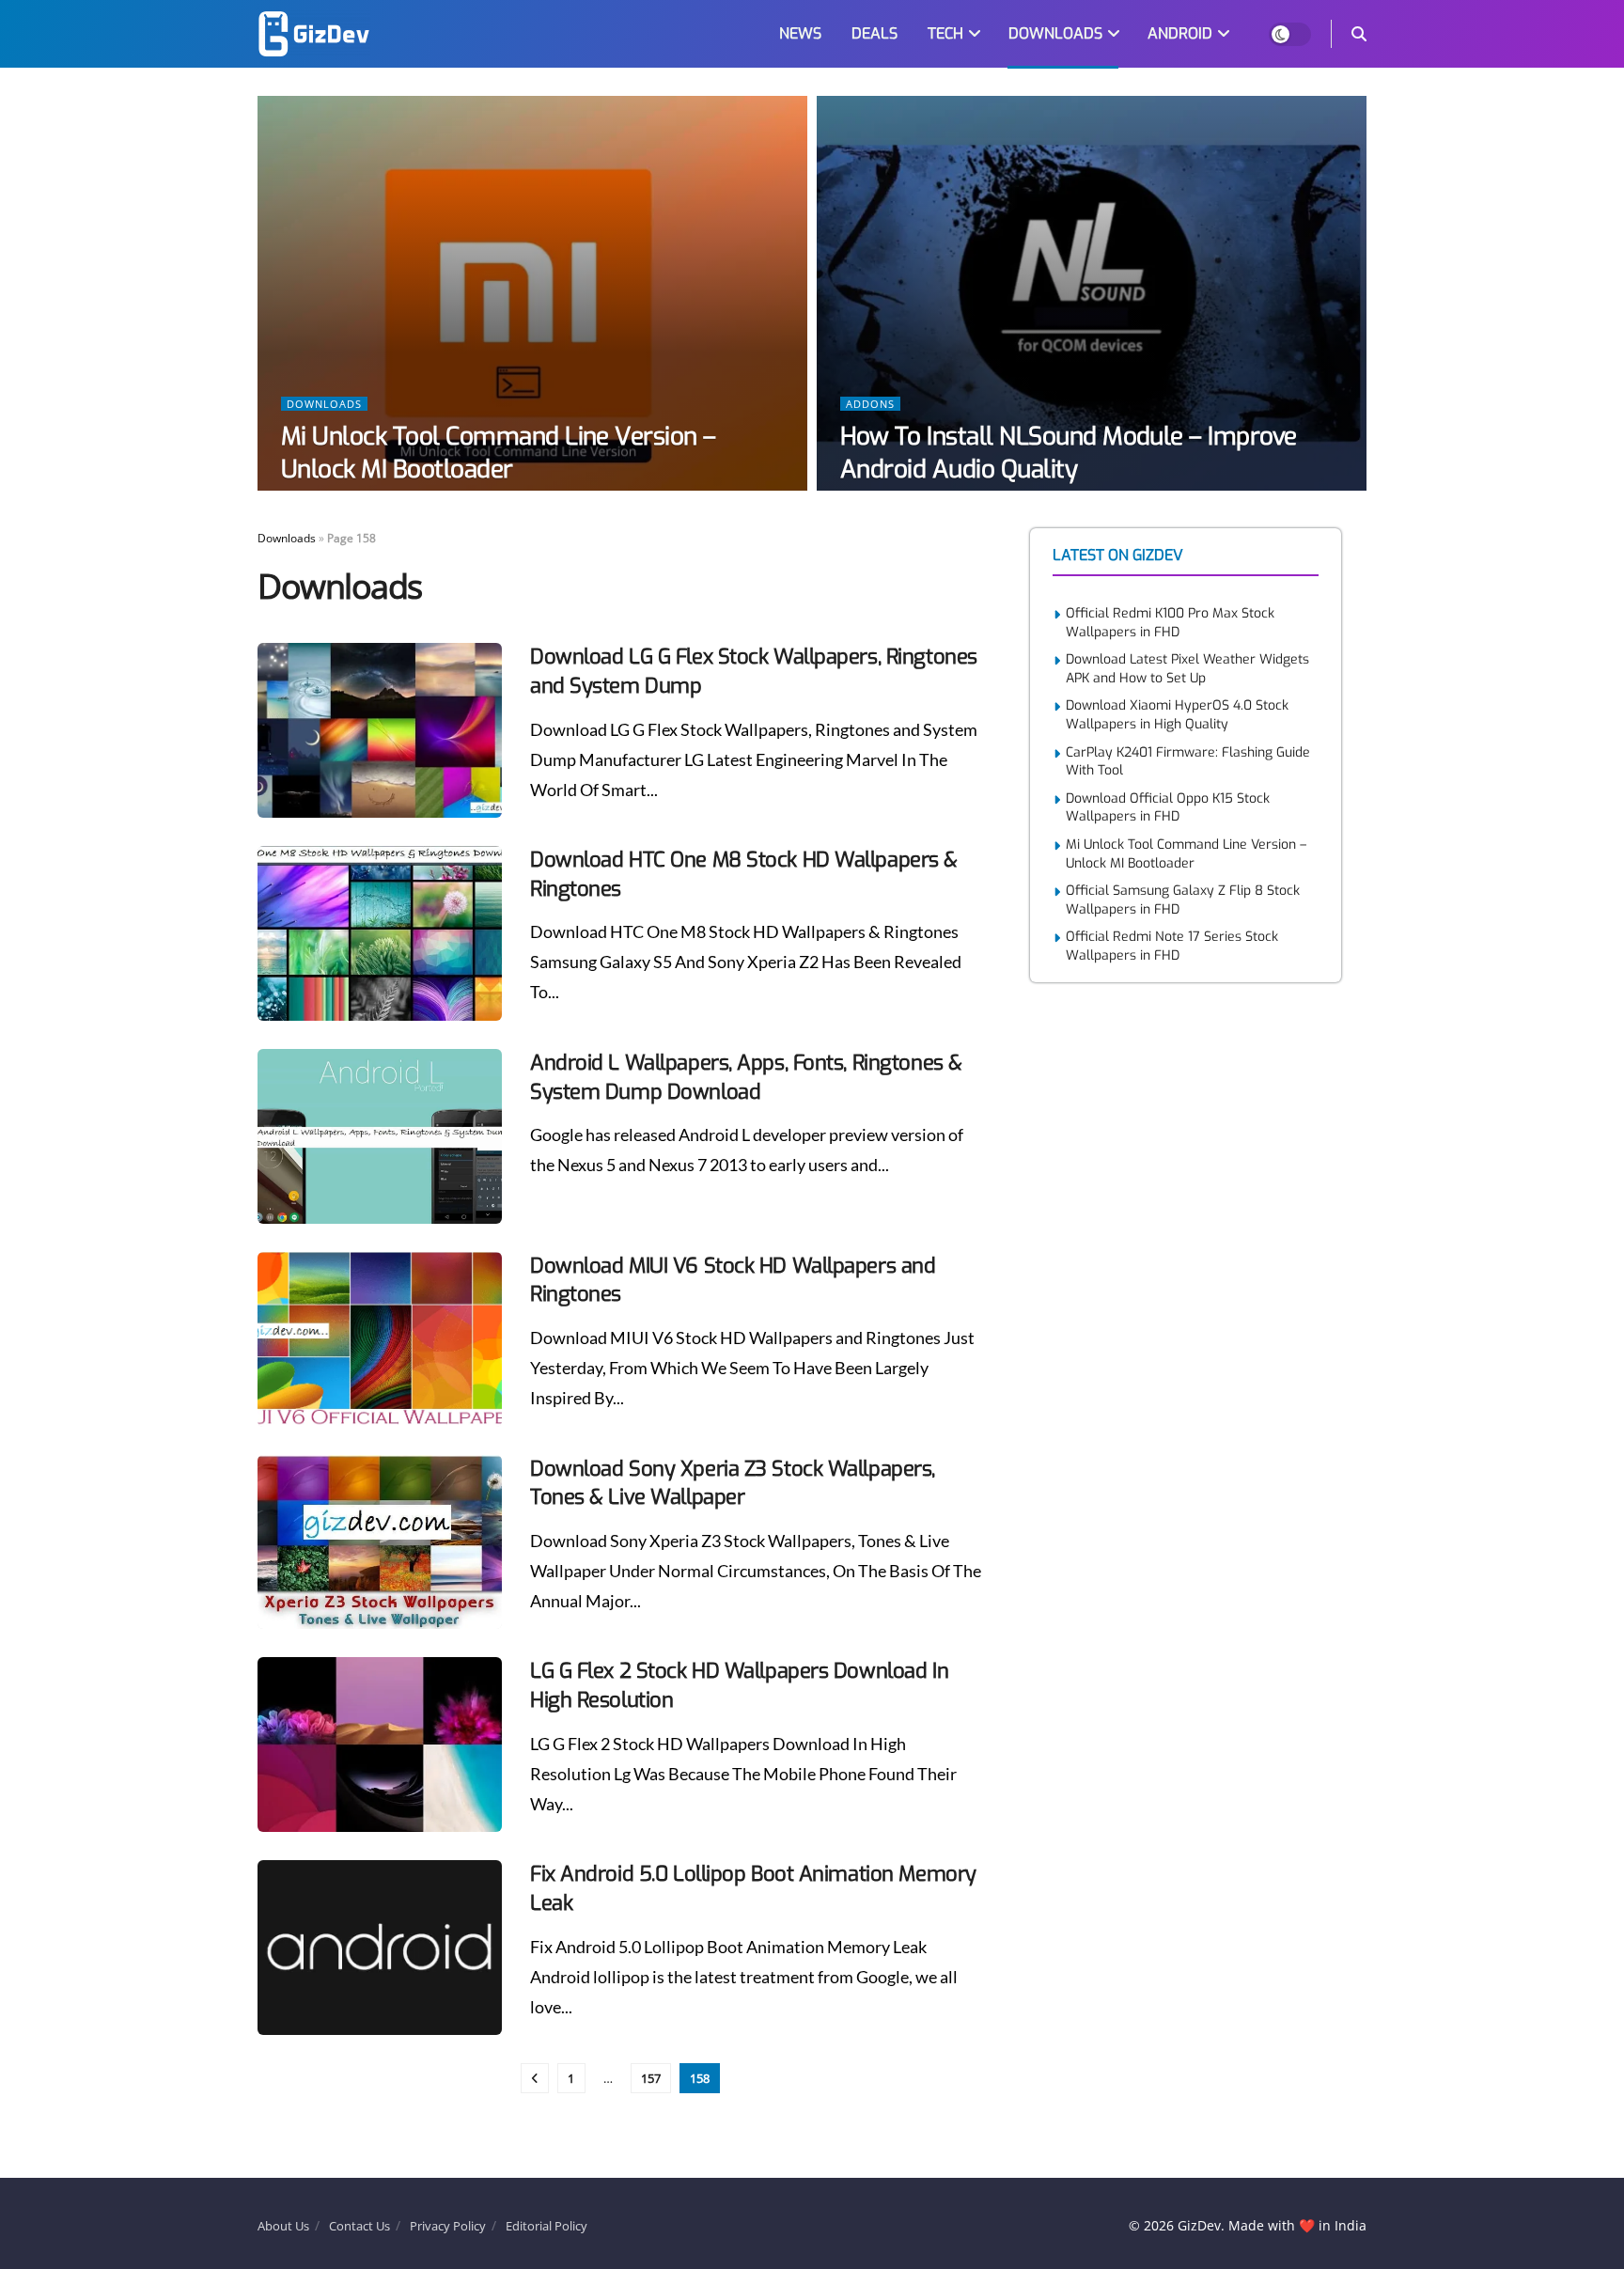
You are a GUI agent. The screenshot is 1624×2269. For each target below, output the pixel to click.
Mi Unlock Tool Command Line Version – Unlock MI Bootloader (499, 453)
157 (651, 2078)
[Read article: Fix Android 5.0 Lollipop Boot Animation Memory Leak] (380, 1948)
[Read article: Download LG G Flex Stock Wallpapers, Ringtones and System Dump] (380, 730)
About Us (283, 2226)
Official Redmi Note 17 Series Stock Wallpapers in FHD (1172, 946)
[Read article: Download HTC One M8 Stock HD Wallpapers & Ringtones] (380, 933)
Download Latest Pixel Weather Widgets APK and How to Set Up (1187, 669)
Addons (870, 404)
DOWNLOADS (1055, 33)
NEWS (800, 33)
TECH (945, 33)
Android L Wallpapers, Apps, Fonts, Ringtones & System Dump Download (746, 1077)
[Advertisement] (1171, 1302)
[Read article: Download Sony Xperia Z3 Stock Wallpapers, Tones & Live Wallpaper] (380, 1542)
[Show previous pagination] (535, 2078)
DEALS (874, 33)
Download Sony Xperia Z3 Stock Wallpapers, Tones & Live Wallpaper (733, 1483)
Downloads (324, 404)
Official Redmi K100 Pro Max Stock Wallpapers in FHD (1170, 623)
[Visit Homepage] (314, 34)
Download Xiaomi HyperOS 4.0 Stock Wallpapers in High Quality (1177, 715)
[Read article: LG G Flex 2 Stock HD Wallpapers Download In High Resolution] (380, 1745)
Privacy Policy (448, 2226)
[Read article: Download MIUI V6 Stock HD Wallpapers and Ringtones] (380, 1339)
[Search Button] (1359, 34)
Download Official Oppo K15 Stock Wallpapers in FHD (1168, 808)
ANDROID (1180, 33)
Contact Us (359, 2226)
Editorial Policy (547, 2226)
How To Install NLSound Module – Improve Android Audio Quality (1069, 453)
